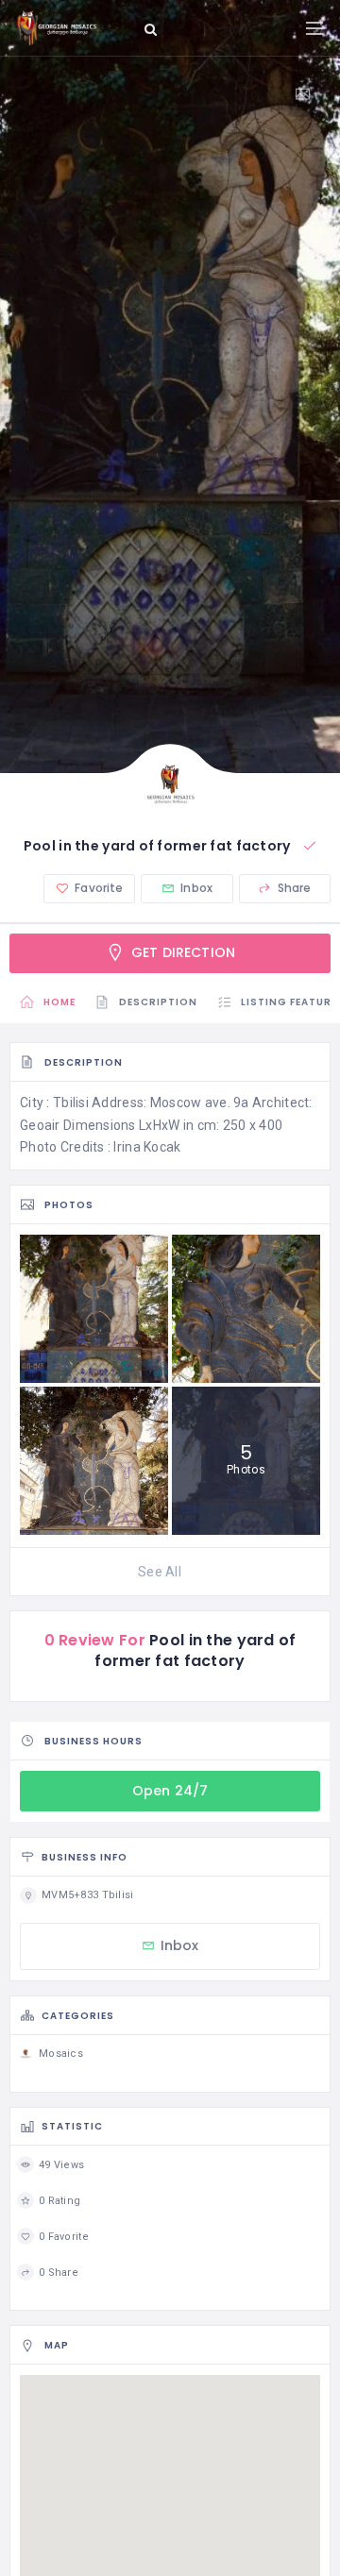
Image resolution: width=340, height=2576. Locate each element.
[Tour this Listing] (310, 94)
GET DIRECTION (181, 952)
